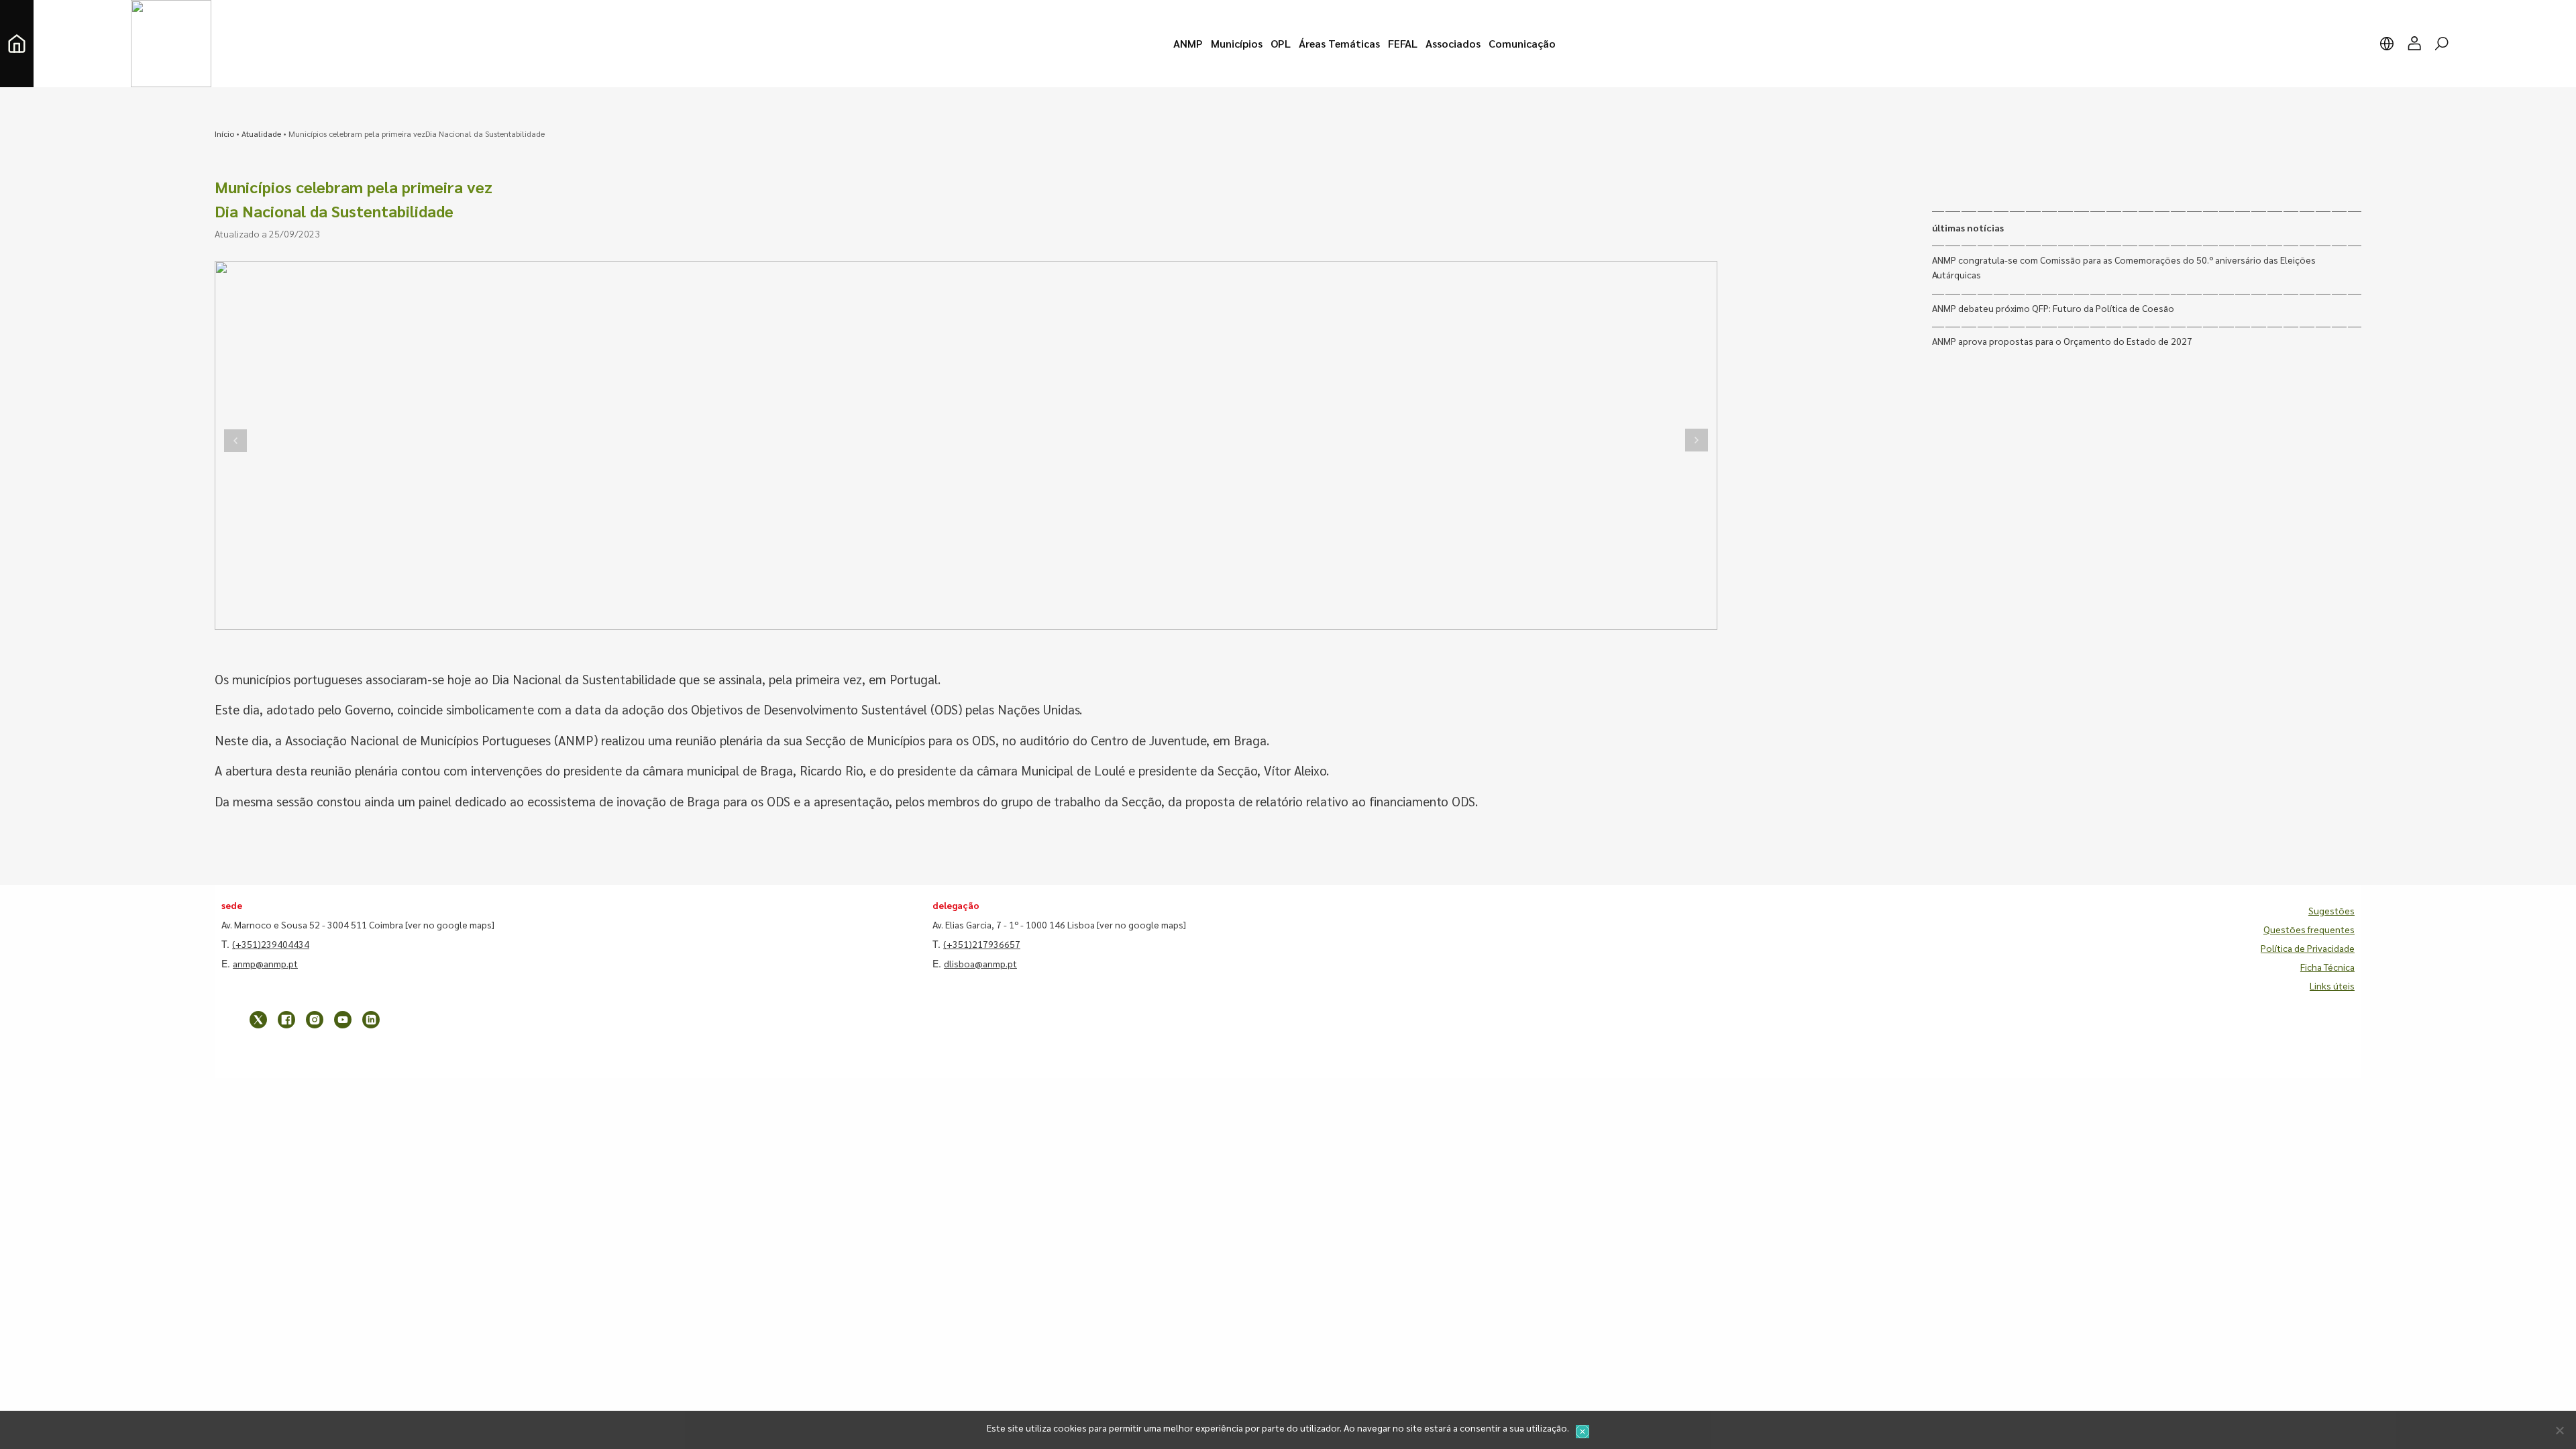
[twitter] (258, 1020)
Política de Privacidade (2308, 948)
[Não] (2559, 1430)
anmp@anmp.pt (265, 963)
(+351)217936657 (982, 944)
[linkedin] (371, 1020)
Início (224, 133)
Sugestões (2331, 910)
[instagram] (315, 1020)
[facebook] (286, 1020)
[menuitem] (1188, 44)
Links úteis (2332, 985)
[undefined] (235, 440)
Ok (1582, 1432)
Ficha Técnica (2327, 967)
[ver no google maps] (450, 924)
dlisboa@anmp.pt (980, 963)
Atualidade (261, 133)
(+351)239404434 (271, 944)
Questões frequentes (2309, 929)
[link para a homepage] (17, 44)
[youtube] (343, 1020)
